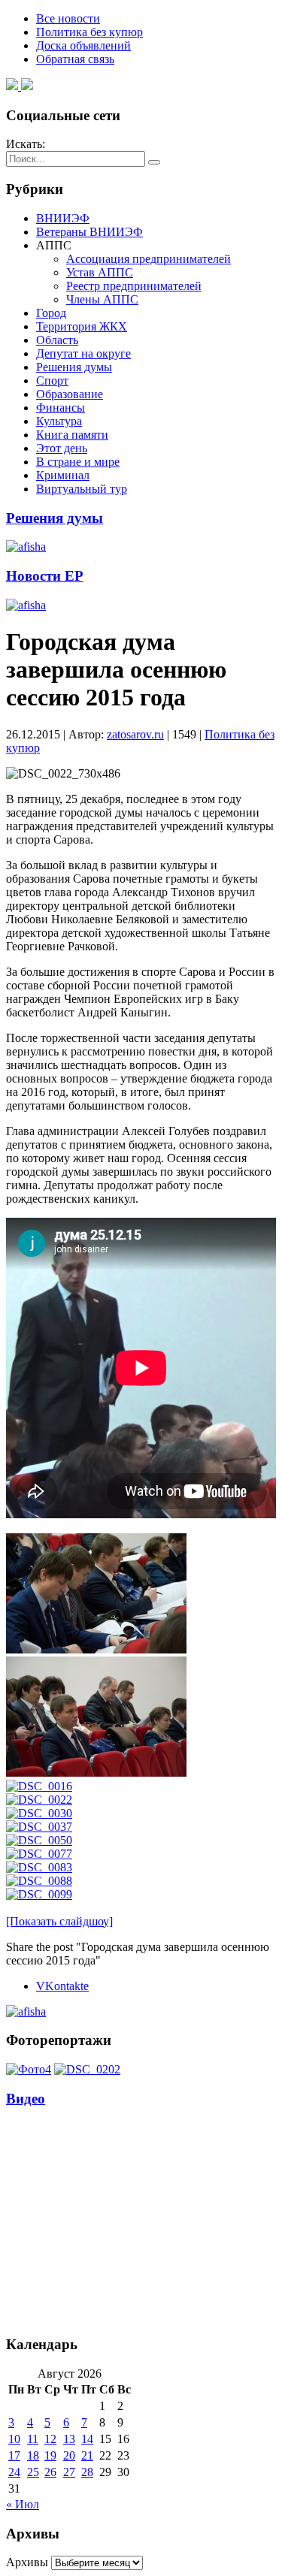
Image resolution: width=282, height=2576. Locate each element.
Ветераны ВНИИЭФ (89, 232)
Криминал (63, 475)
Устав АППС (100, 272)
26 (50, 2472)
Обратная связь (75, 59)
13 (69, 2439)
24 (14, 2472)
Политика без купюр (89, 32)
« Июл (23, 2504)
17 (14, 2455)
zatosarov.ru (135, 734)
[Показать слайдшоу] (59, 1921)
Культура (59, 421)
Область (57, 340)
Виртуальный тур (82, 489)
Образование (70, 394)
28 (87, 2472)
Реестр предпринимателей (134, 286)
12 (50, 2439)
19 (50, 2455)
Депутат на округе (83, 353)
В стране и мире (78, 462)
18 (33, 2455)
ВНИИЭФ (63, 218)
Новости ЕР (45, 576)
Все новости (68, 18)
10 (14, 2439)
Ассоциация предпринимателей (149, 259)
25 (33, 2472)
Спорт (52, 381)
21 (87, 2455)
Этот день (62, 448)
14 (87, 2439)
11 (33, 2439)
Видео (26, 2099)
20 (69, 2455)
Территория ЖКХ (82, 326)
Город (51, 313)
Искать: (26, 144)
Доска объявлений (83, 45)
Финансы (61, 408)
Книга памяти (72, 435)
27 (69, 2472)
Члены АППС (102, 299)
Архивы (27, 2562)
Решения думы (74, 367)
